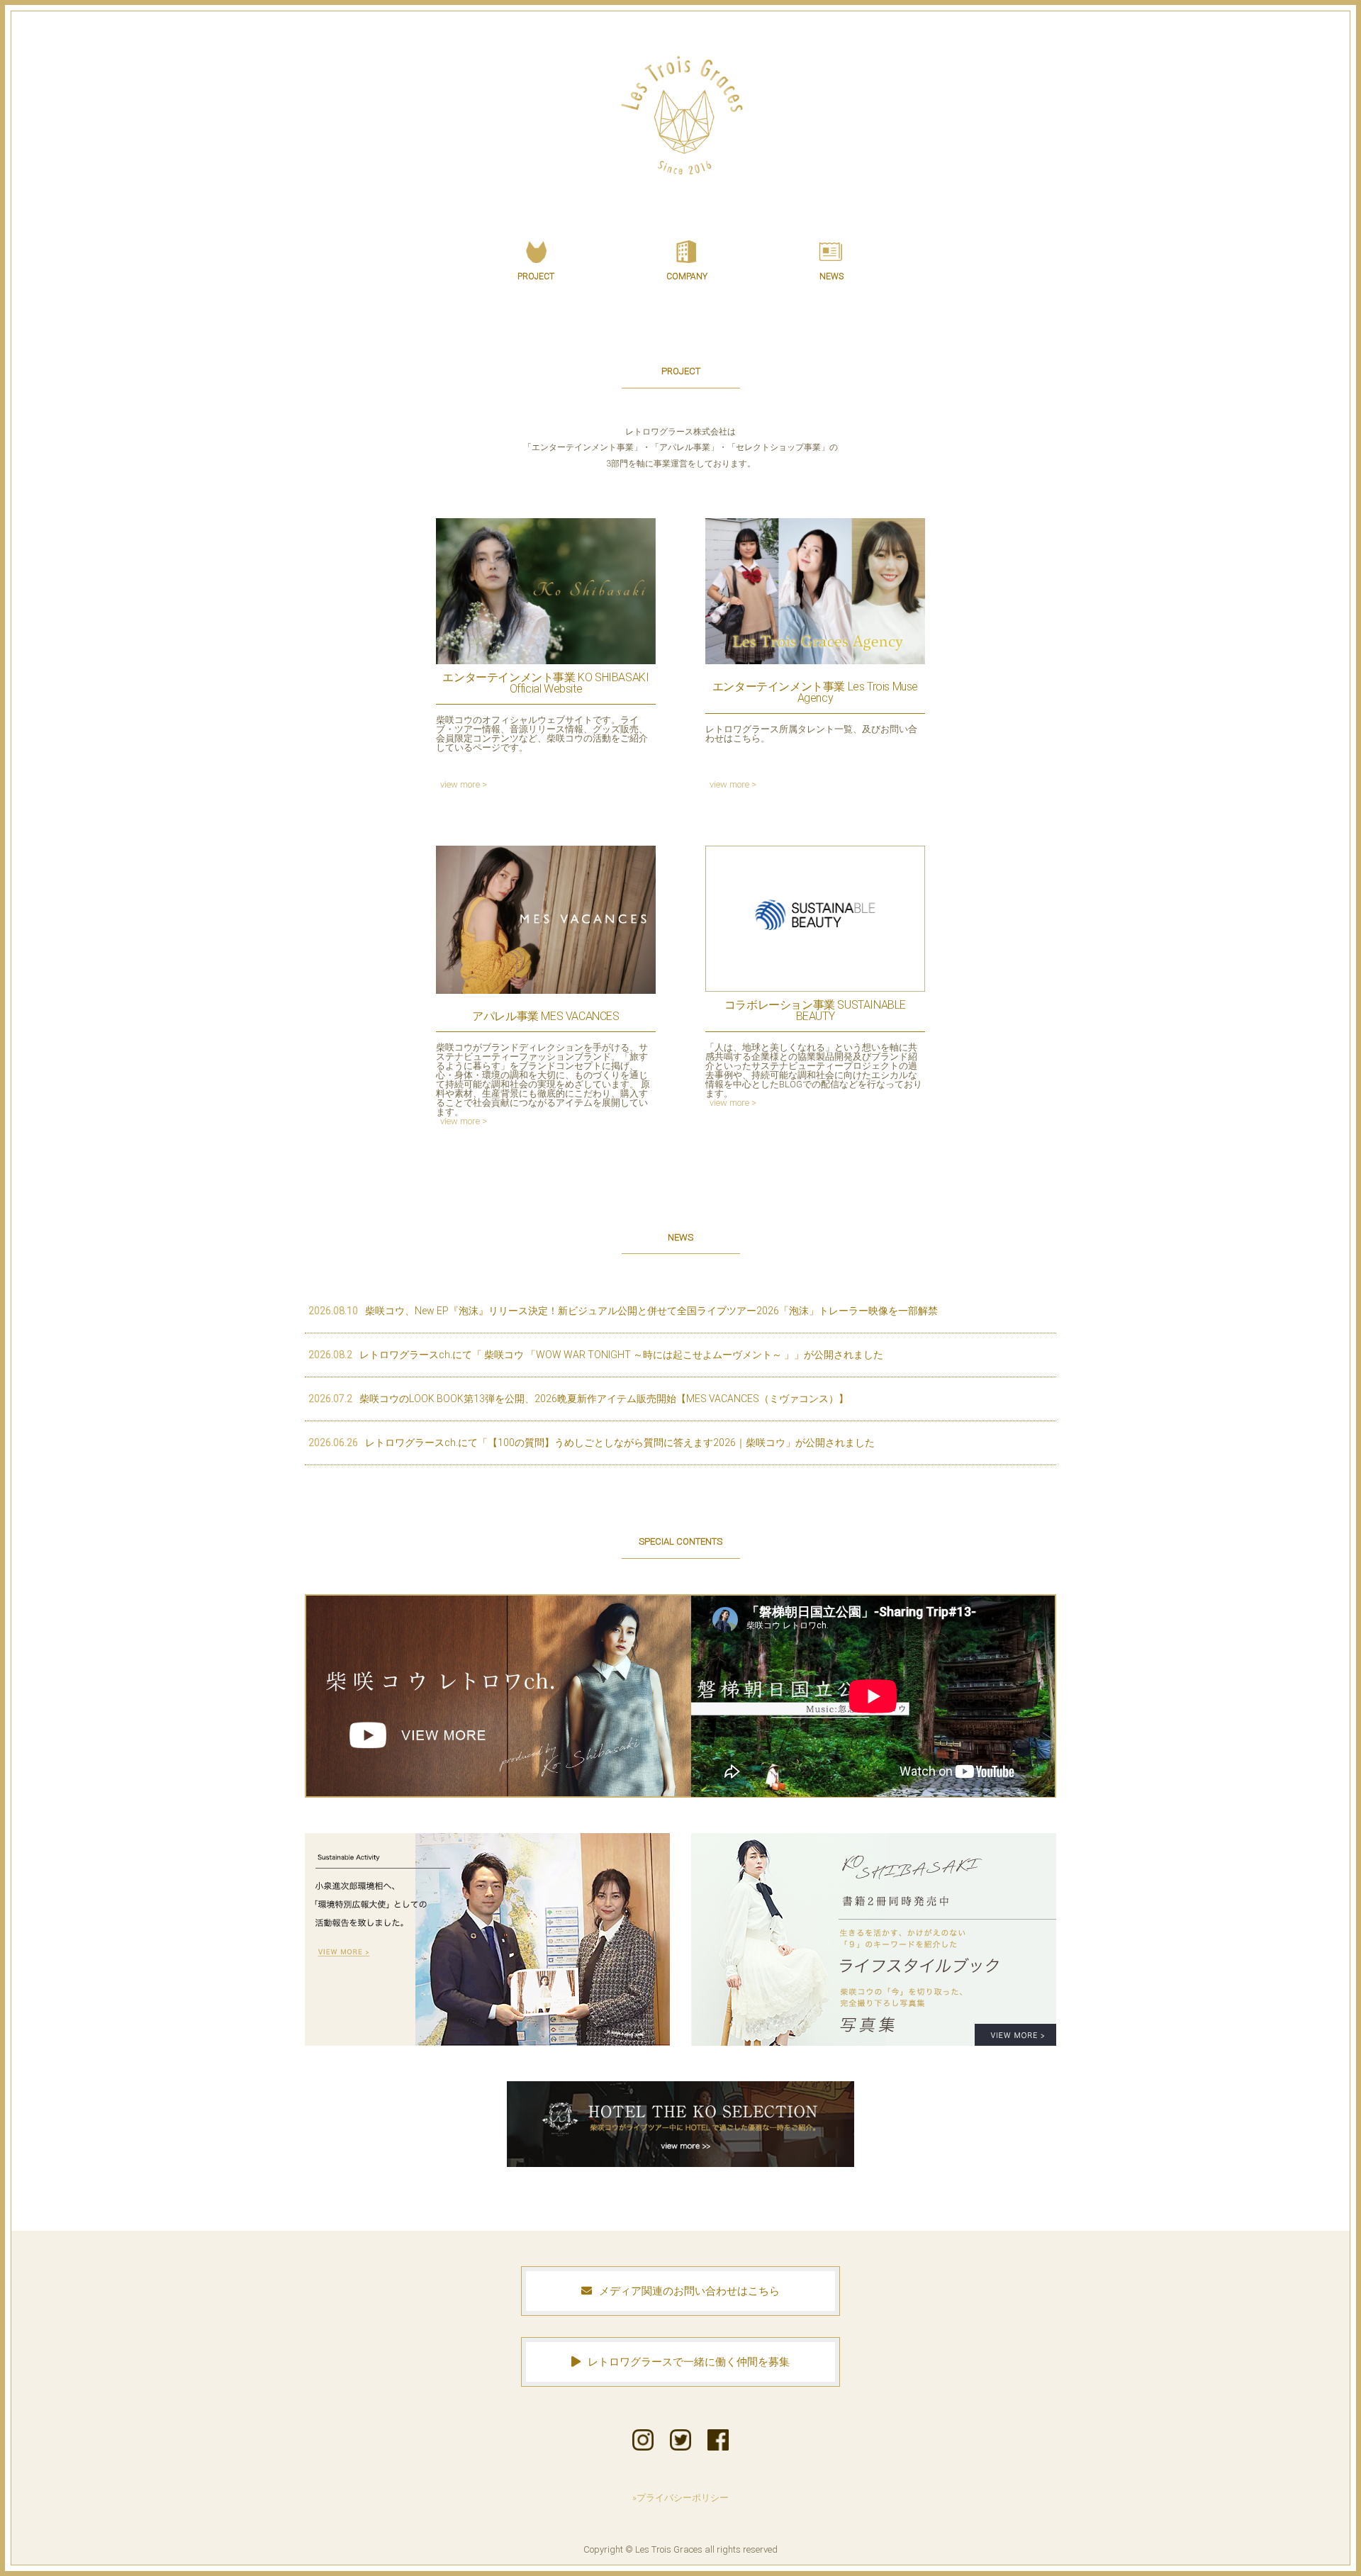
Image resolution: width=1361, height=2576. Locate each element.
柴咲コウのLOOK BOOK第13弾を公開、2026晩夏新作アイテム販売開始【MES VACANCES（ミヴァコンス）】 (578, 1399)
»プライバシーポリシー (680, 2498)
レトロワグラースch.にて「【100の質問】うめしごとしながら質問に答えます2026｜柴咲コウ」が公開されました (592, 1443)
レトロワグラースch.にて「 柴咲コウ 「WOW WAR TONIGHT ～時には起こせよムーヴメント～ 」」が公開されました (596, 1355)
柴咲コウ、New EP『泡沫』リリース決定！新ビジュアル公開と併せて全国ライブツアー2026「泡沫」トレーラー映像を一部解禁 (623, 1311)
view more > (464, 784)
